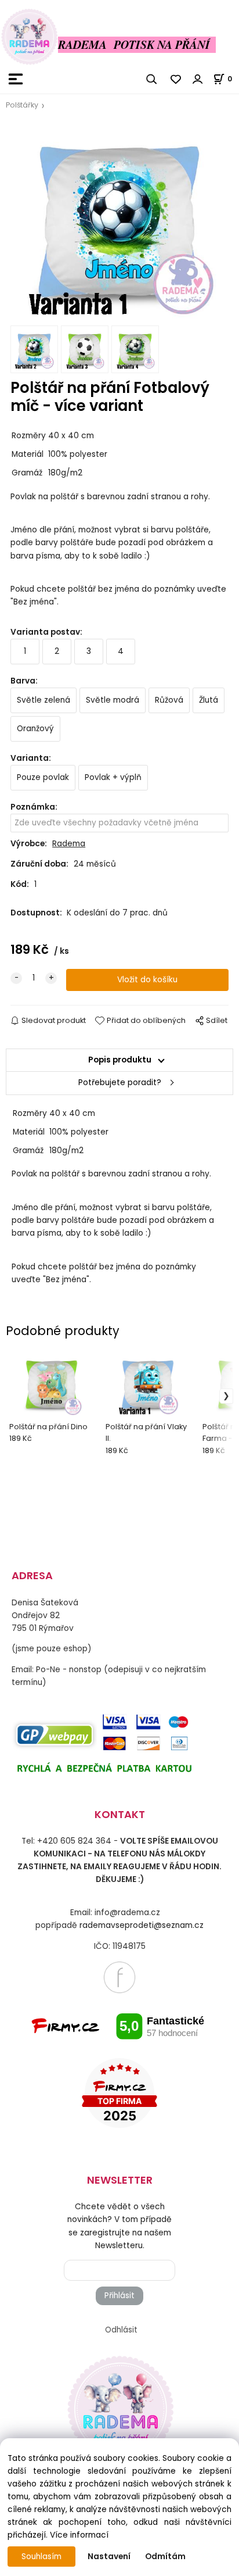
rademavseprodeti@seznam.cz (142, 1925)
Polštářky (22, 105)
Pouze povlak (43, 777)
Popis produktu (120, 1060)
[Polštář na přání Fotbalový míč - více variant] (119, 221)
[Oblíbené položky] (176, 79)
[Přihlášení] (198, 79)
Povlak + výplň (113, 777)
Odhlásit (121, 2330)
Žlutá (209, 700)
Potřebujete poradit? (120, 1083)
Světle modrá (113, 700)
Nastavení (109, 2557)
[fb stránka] (119, 1977)
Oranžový (35, 729)
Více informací (79, 2535)
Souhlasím (41, 2557)
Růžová (169, 700)
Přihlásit (119, 2296)
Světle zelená (44, 700)
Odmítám (165, 2557)
